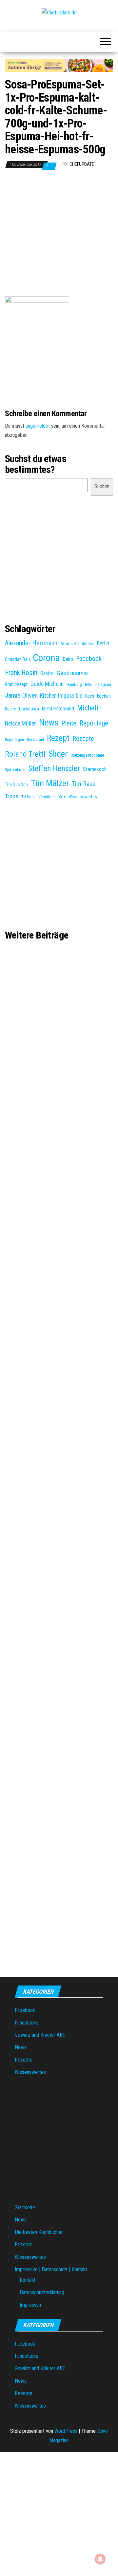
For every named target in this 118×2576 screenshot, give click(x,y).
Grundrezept (16, 684)
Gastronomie (72, 673)
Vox (62, 797)
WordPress (66, 2431)
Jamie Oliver (21, 695)
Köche (10, 709)
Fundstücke (27, 2023)
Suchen (102, 486)
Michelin (89, 708)
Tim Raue (84, 784)
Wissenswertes (83, 797)
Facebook (89, 659)
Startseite (25, 2208)
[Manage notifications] (100, 2559)
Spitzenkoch (15, 770)
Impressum (31, 2305)
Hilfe (88, 685)
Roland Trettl (25, 754)
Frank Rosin (21, 673)
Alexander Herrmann (31, 643)
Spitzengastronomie (87, 755)
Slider (58, 754)
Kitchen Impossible (61, 696)
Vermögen (47, 797)
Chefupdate (82, 164)
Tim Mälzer (50, 783)
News (49, 723)
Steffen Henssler (54, 768)
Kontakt (28, 2280)
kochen (104, 696)
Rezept (58, 738)
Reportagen (14, 740)
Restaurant (35, 740)
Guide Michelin (47, 684)
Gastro (47, 673)
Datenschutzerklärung (42, 2292)
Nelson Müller (20, 724)
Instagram (103, 685)
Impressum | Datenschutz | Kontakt (51, 2269)
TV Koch (28, 797)
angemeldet (38, 426)
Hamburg (74, 685)
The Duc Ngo (16, 784)
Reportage (94, 723)
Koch (90, 696)
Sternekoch (95, 769)
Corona (46, 658)
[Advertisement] (59, 235)
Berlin (103, 643)
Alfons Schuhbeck (77, 644)
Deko (68, 659)
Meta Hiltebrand (58, 709)
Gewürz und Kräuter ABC (40, 2035)
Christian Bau (17, 659)
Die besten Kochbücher (39, 2232)
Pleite (69, 723)
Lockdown (29, 709)
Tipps (12, 796)
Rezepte (83, 739)
